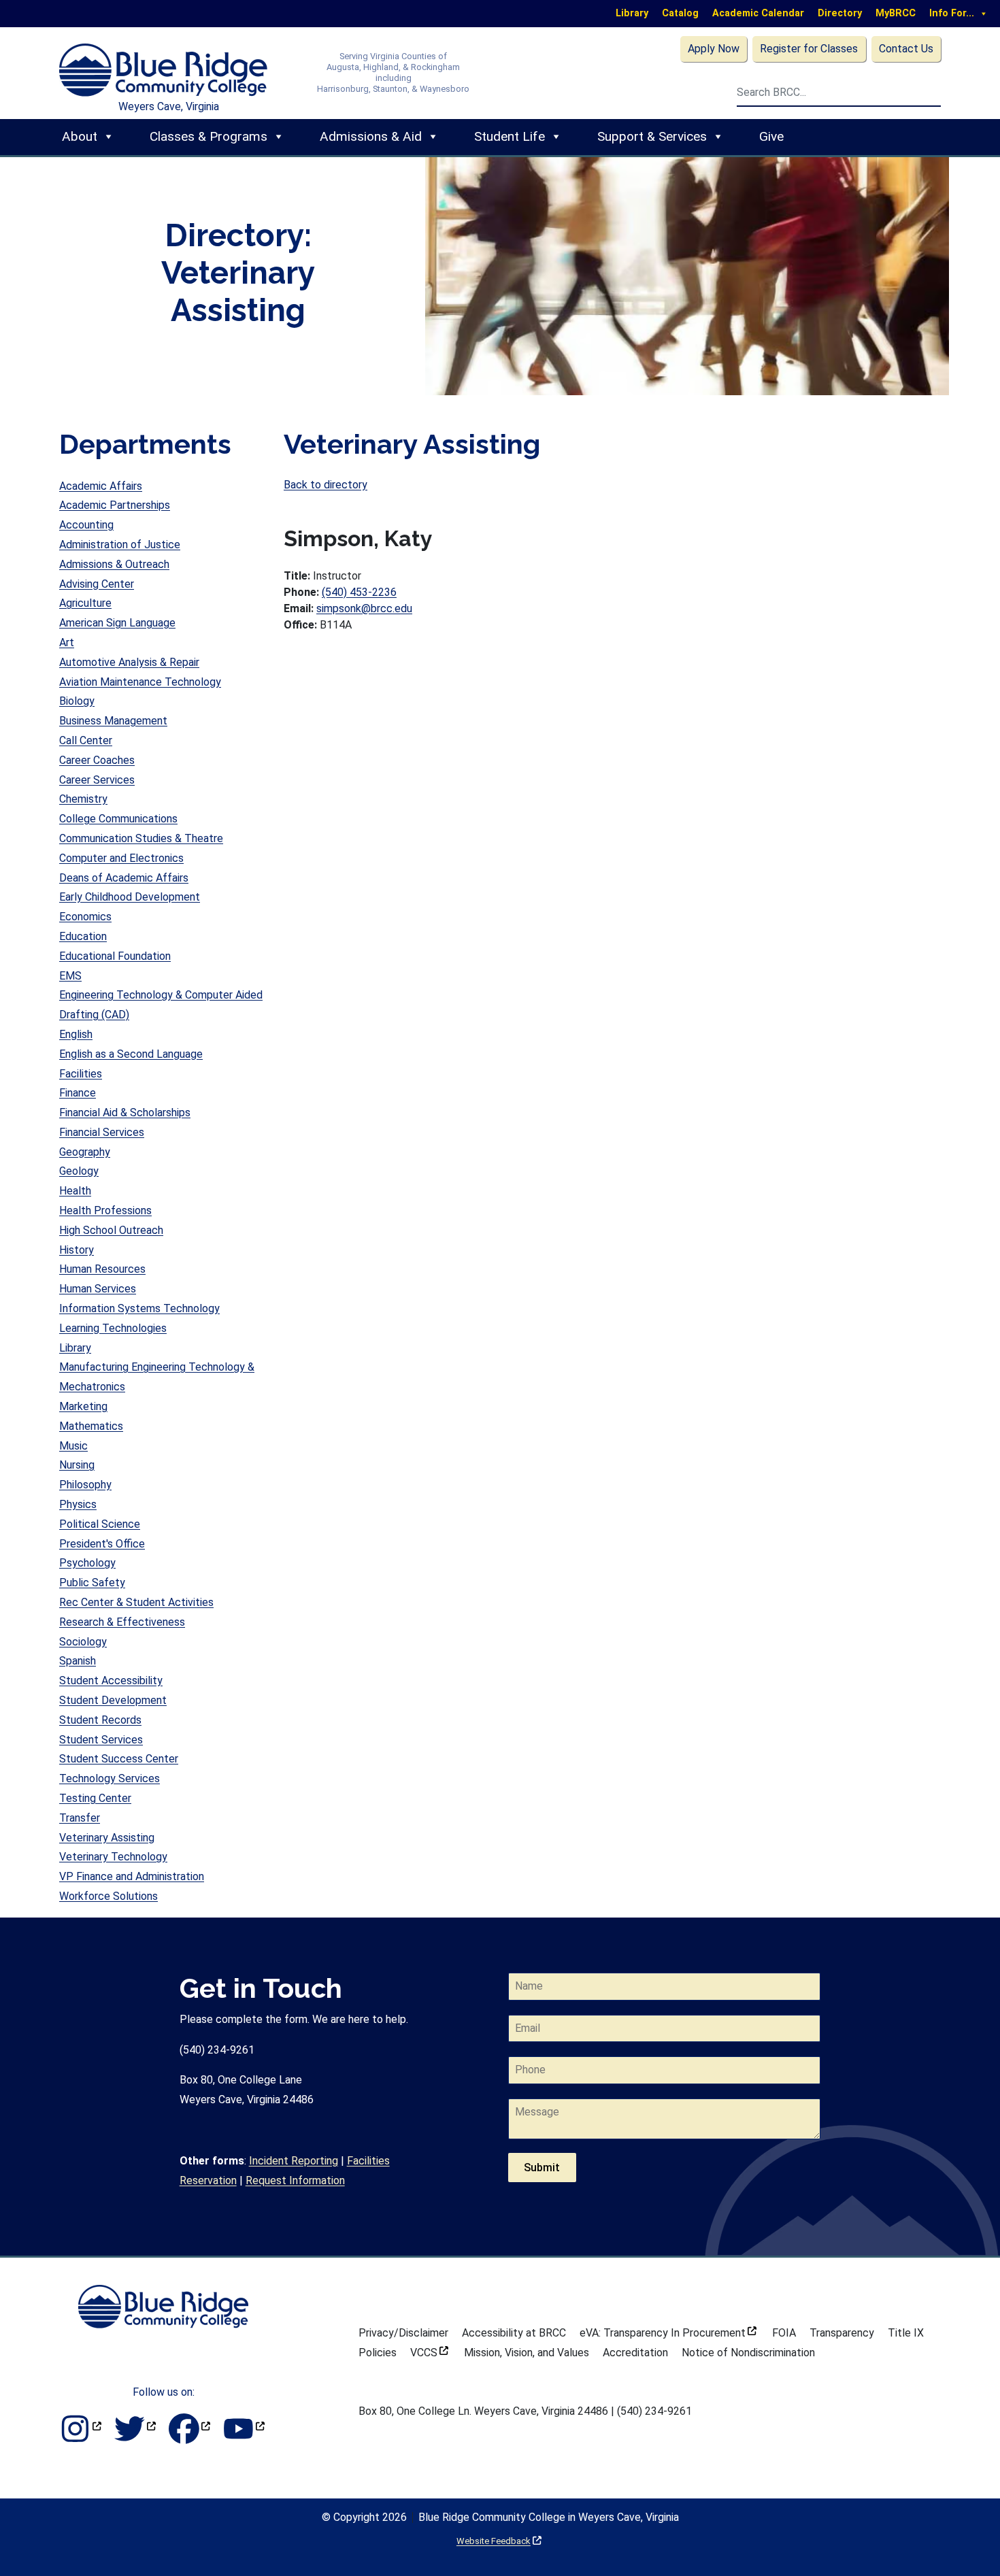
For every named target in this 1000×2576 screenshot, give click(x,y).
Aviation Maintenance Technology (140, 682)
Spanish (78, 1661)
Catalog (680, 13)
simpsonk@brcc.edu (364, 608)
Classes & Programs (209, 136)
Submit (542, 2168)
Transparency (842, 2333)
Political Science (100, 1524)
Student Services (101, 1740)
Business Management (113, 721)
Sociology (83, 1642)
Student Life (510, 136)
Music (73, 1446)
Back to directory (326, 485)
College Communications (118, 819)
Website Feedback (499, 2541)
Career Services (97, 780)
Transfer (80, 1818)
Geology (79, 1171)
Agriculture (85, 603)
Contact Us (906, 49)
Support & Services (652, 136)
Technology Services (110, 1778)
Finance (78, 1093)
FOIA (784, 2333)
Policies (378, 2353)
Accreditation (635, 2353)
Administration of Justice (120, 545)
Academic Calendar (758, 13)
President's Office (102, 1544)
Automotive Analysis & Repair (129, 662)
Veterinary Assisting (107, 1838)
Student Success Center (119, 1759)
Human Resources (102, 1269)
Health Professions (105, 1210)
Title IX (906, 2333)
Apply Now (714, 49)
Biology (77, 701)
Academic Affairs (101, 486)
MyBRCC (896, 13)
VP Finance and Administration (132, 1876)
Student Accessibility (111, 1680)
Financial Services (102, 1132)
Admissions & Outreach (114, 564)
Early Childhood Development (130, 897)
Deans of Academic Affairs (124, 878)
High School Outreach (111, 1230)
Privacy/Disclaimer (403, 2333)
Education (83, 936)
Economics (85, 917)
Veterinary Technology (113, 1857)
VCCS (429, 2353)
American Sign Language (117, 623)
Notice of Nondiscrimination (748, 2353)
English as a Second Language (131, 1054)
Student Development (113, 1700)
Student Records (100, 1720)
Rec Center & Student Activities (136, 1602)
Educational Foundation (115, 956)
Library (632, 13)
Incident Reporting (294, 2161)
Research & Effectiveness (122, 1622)
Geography (85, 1152)
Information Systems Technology (139, 1308)
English (76, 1034)
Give (771, 136)
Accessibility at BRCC (514, 2333)
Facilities (81, 1074)
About (80, 136)
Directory (840, 13)
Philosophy (85, 1485)
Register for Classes (809, 49)
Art (67, 642)
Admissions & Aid (371, 136)
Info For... (952, 13)
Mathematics (91, 1426)
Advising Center (97, 584)
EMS (70, 976)
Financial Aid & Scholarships (125, 1113)
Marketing (83, 1406)
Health (75, 1191)
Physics (78, 1504)
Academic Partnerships (115, 505)
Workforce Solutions (109, 1896)
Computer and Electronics (121, 858)
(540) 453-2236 (359, 592)
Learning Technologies (113, 1328)
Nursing (77, 1465)
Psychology (87, 1563)
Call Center (86, 740)
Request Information (295, 2180)
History (77, 1250)
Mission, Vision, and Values (527, 2353)
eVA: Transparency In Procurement (668, 2333)
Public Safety (92, 1583)
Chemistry (83, 799)
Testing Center (95, 1798)
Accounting (86, 525)
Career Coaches (97, 760)
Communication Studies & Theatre (141, 838)
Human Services (98, 1289)
